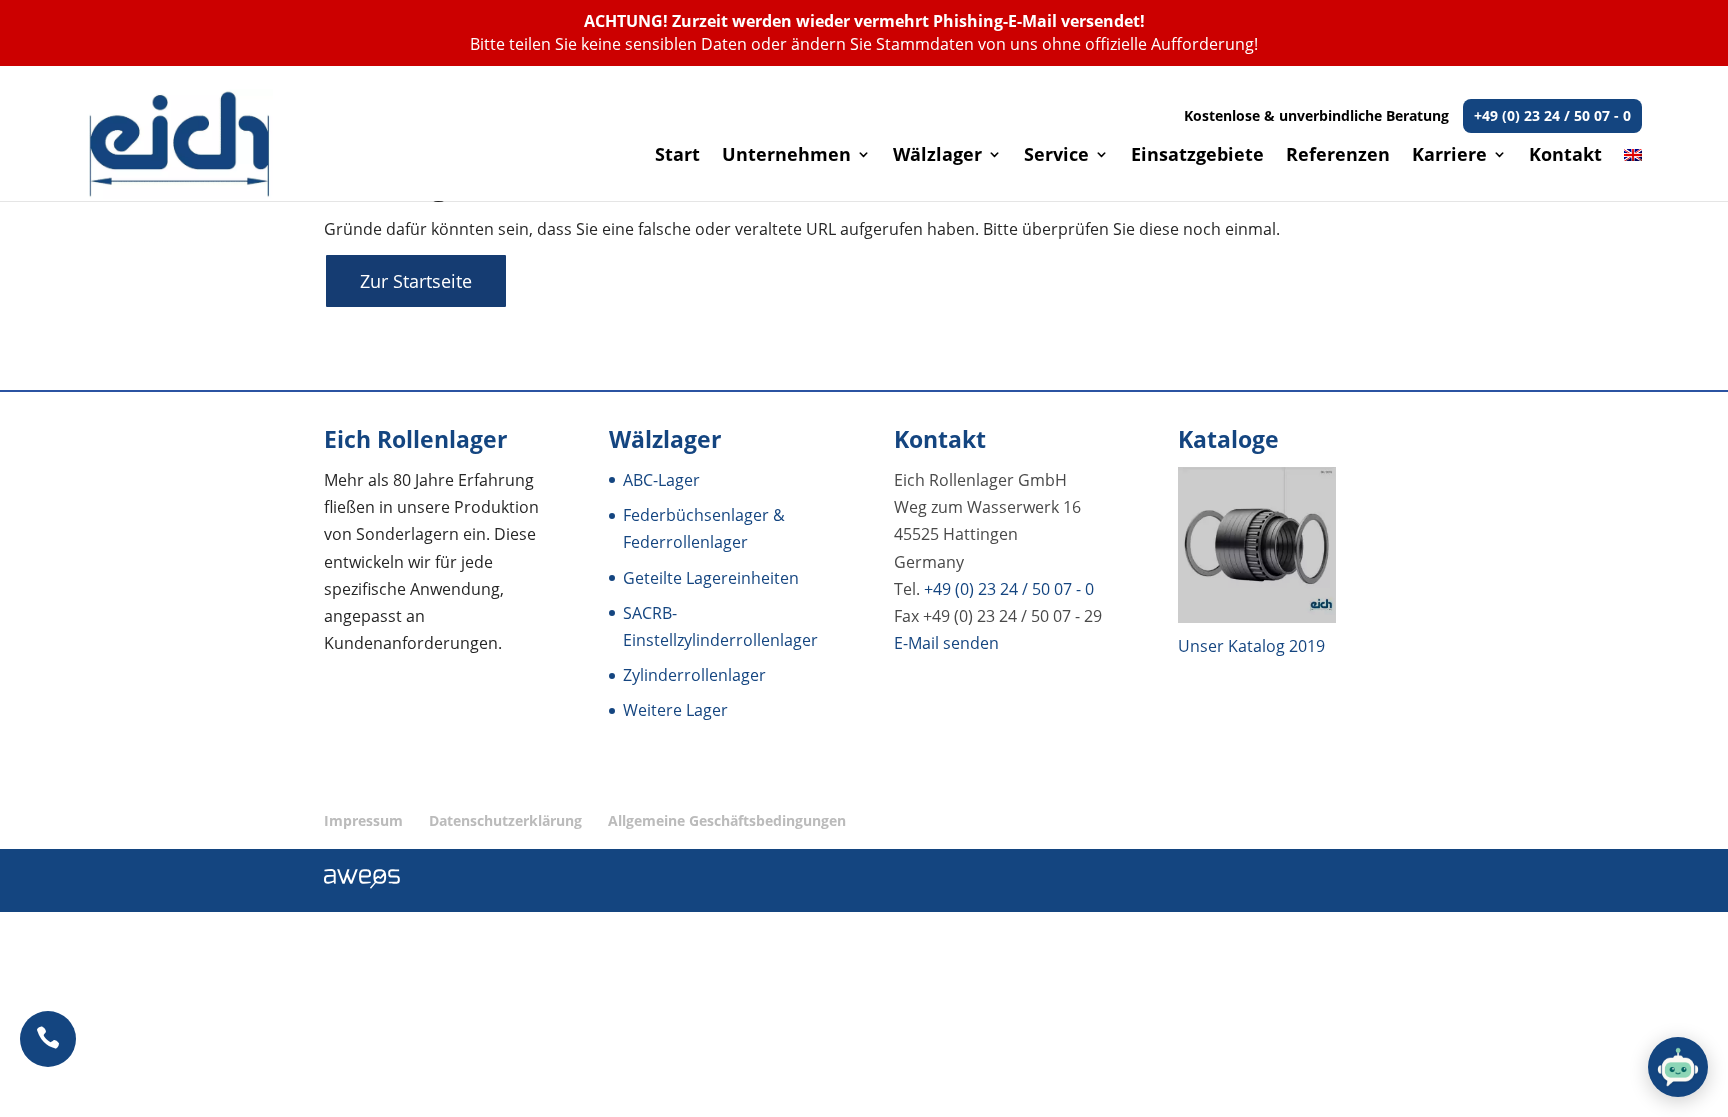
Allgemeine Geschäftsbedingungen (727, 820)
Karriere (1449, 156)
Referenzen (1338, 156)
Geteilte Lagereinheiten (711, 578)
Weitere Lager (675, 710)
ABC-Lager (661, 480)
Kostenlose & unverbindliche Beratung (1407, 115)
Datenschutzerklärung (505, 820)
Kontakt (1565, 156)
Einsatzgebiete (1197, 156)
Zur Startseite (416, 281)
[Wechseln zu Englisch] (1633, 174)
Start (677, 156)
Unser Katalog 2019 (1251, 646)
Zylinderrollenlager (694, 675)
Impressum (363, 820)
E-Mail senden (946, 643)
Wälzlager (937, 156)
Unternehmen (786, 156)
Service (1056, 156)
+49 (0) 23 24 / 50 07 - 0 (1009, 589)
